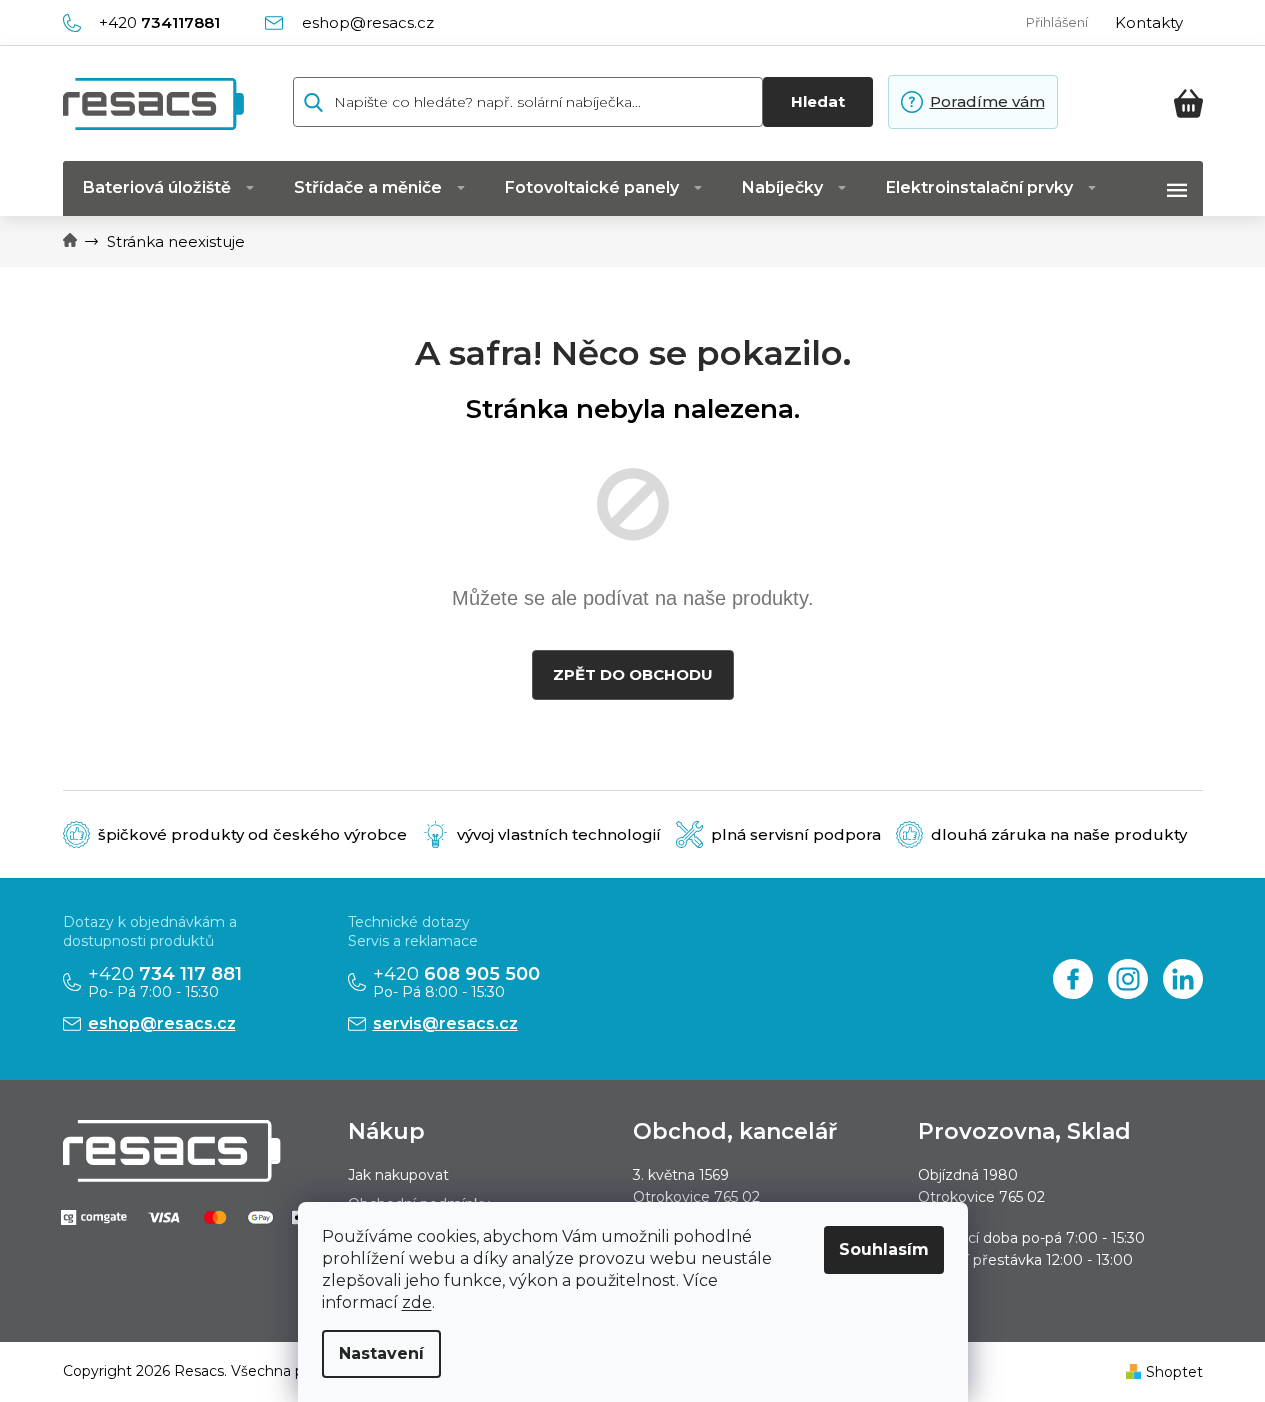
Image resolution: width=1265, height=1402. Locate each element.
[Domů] (70, 242)
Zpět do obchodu (633, 674)
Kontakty (1149, 22)
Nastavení (381, 1353)
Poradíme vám (987, 101)
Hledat (818, 101)
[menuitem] (168, 188)
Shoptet (1174, 1372)
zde (417, 1302)
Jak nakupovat (398, 1175)
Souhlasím (884, 1249)
